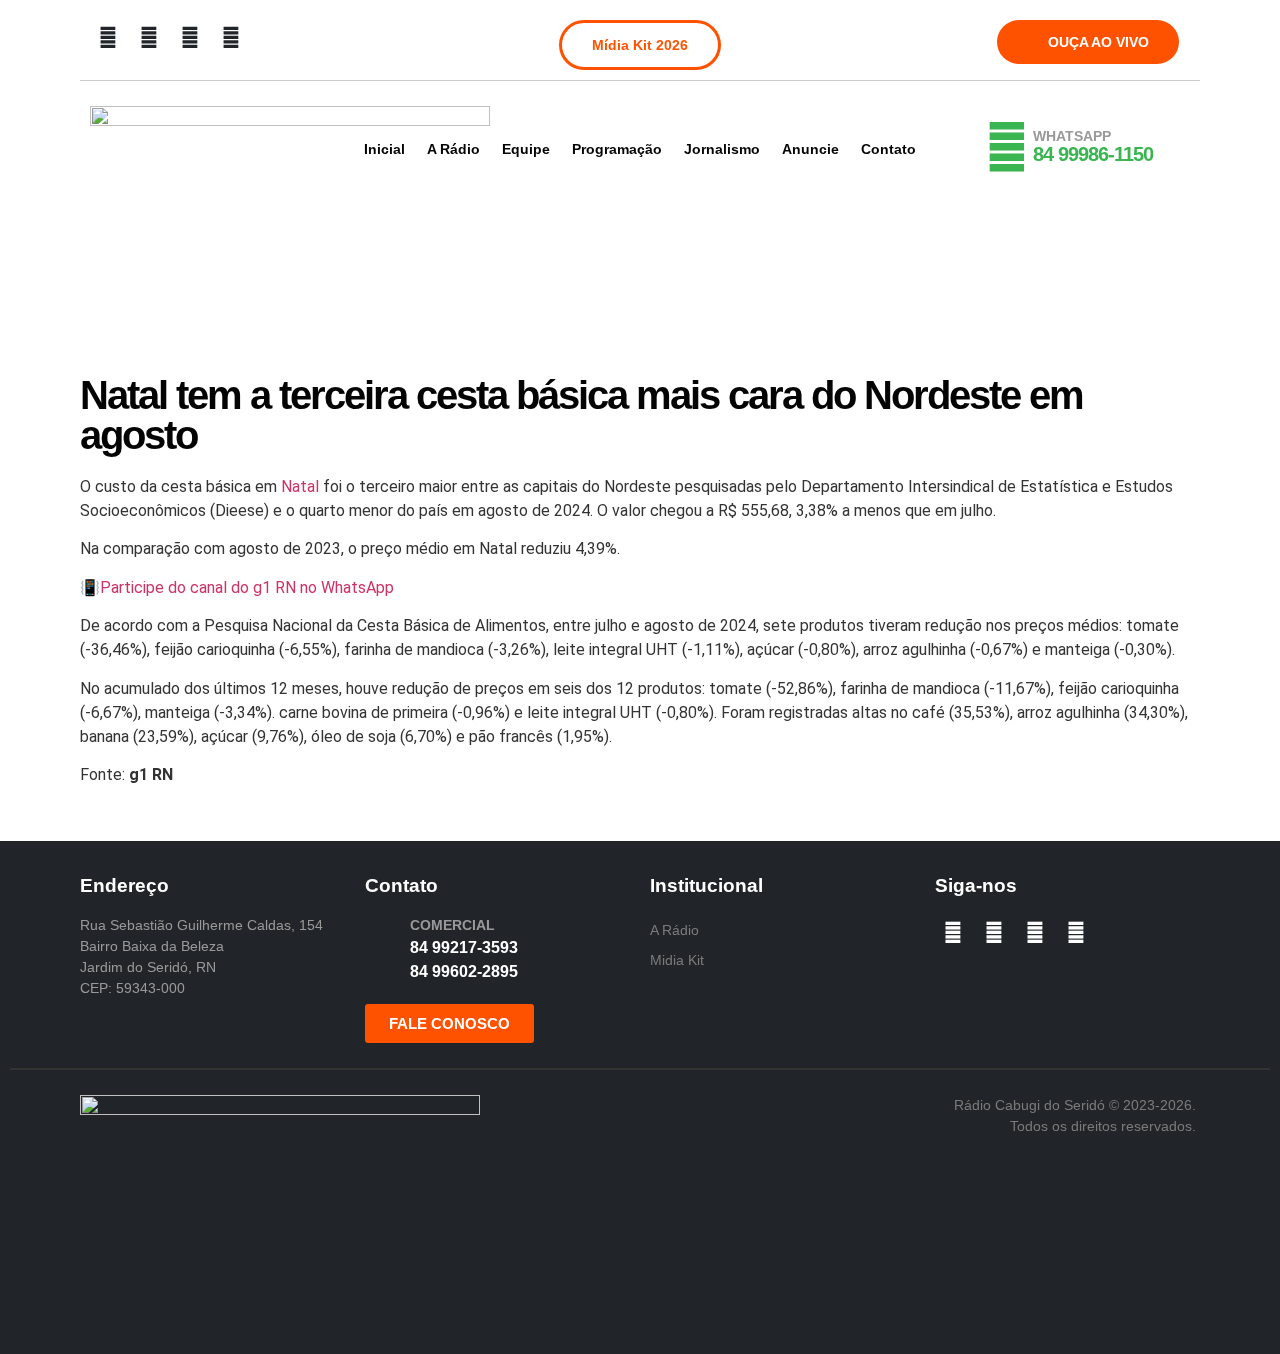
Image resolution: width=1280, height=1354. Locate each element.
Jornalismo (722, 149)
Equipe (526, 149)
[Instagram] (149, 38)
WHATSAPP (1072, 136)
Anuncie (810, 149)
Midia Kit (677, 960)
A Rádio (453, 149)
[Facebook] (108, 38)
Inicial (384, 149)
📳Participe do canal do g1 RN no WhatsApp (237, 587)
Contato (888, 149)
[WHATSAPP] (1007, 147)
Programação (617, 149)
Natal (300, 486)
